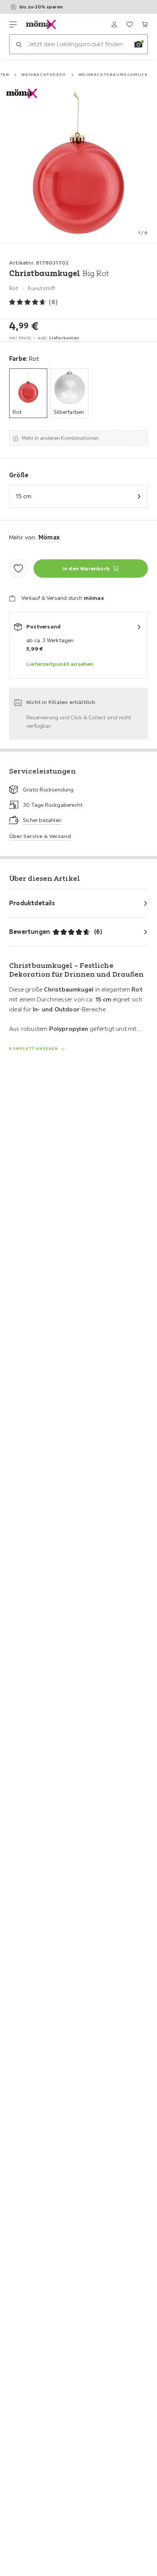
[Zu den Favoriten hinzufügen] (18, 568)
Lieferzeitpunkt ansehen (60, 664)
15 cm (23, 496)
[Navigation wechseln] (13, 24)
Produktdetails (32, 903)
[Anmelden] (114, 24)
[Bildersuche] (138, 44)
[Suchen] (19, 44)
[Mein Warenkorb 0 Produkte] (145, 24)
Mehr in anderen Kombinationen (60, 438)
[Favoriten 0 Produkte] (130, 24)
